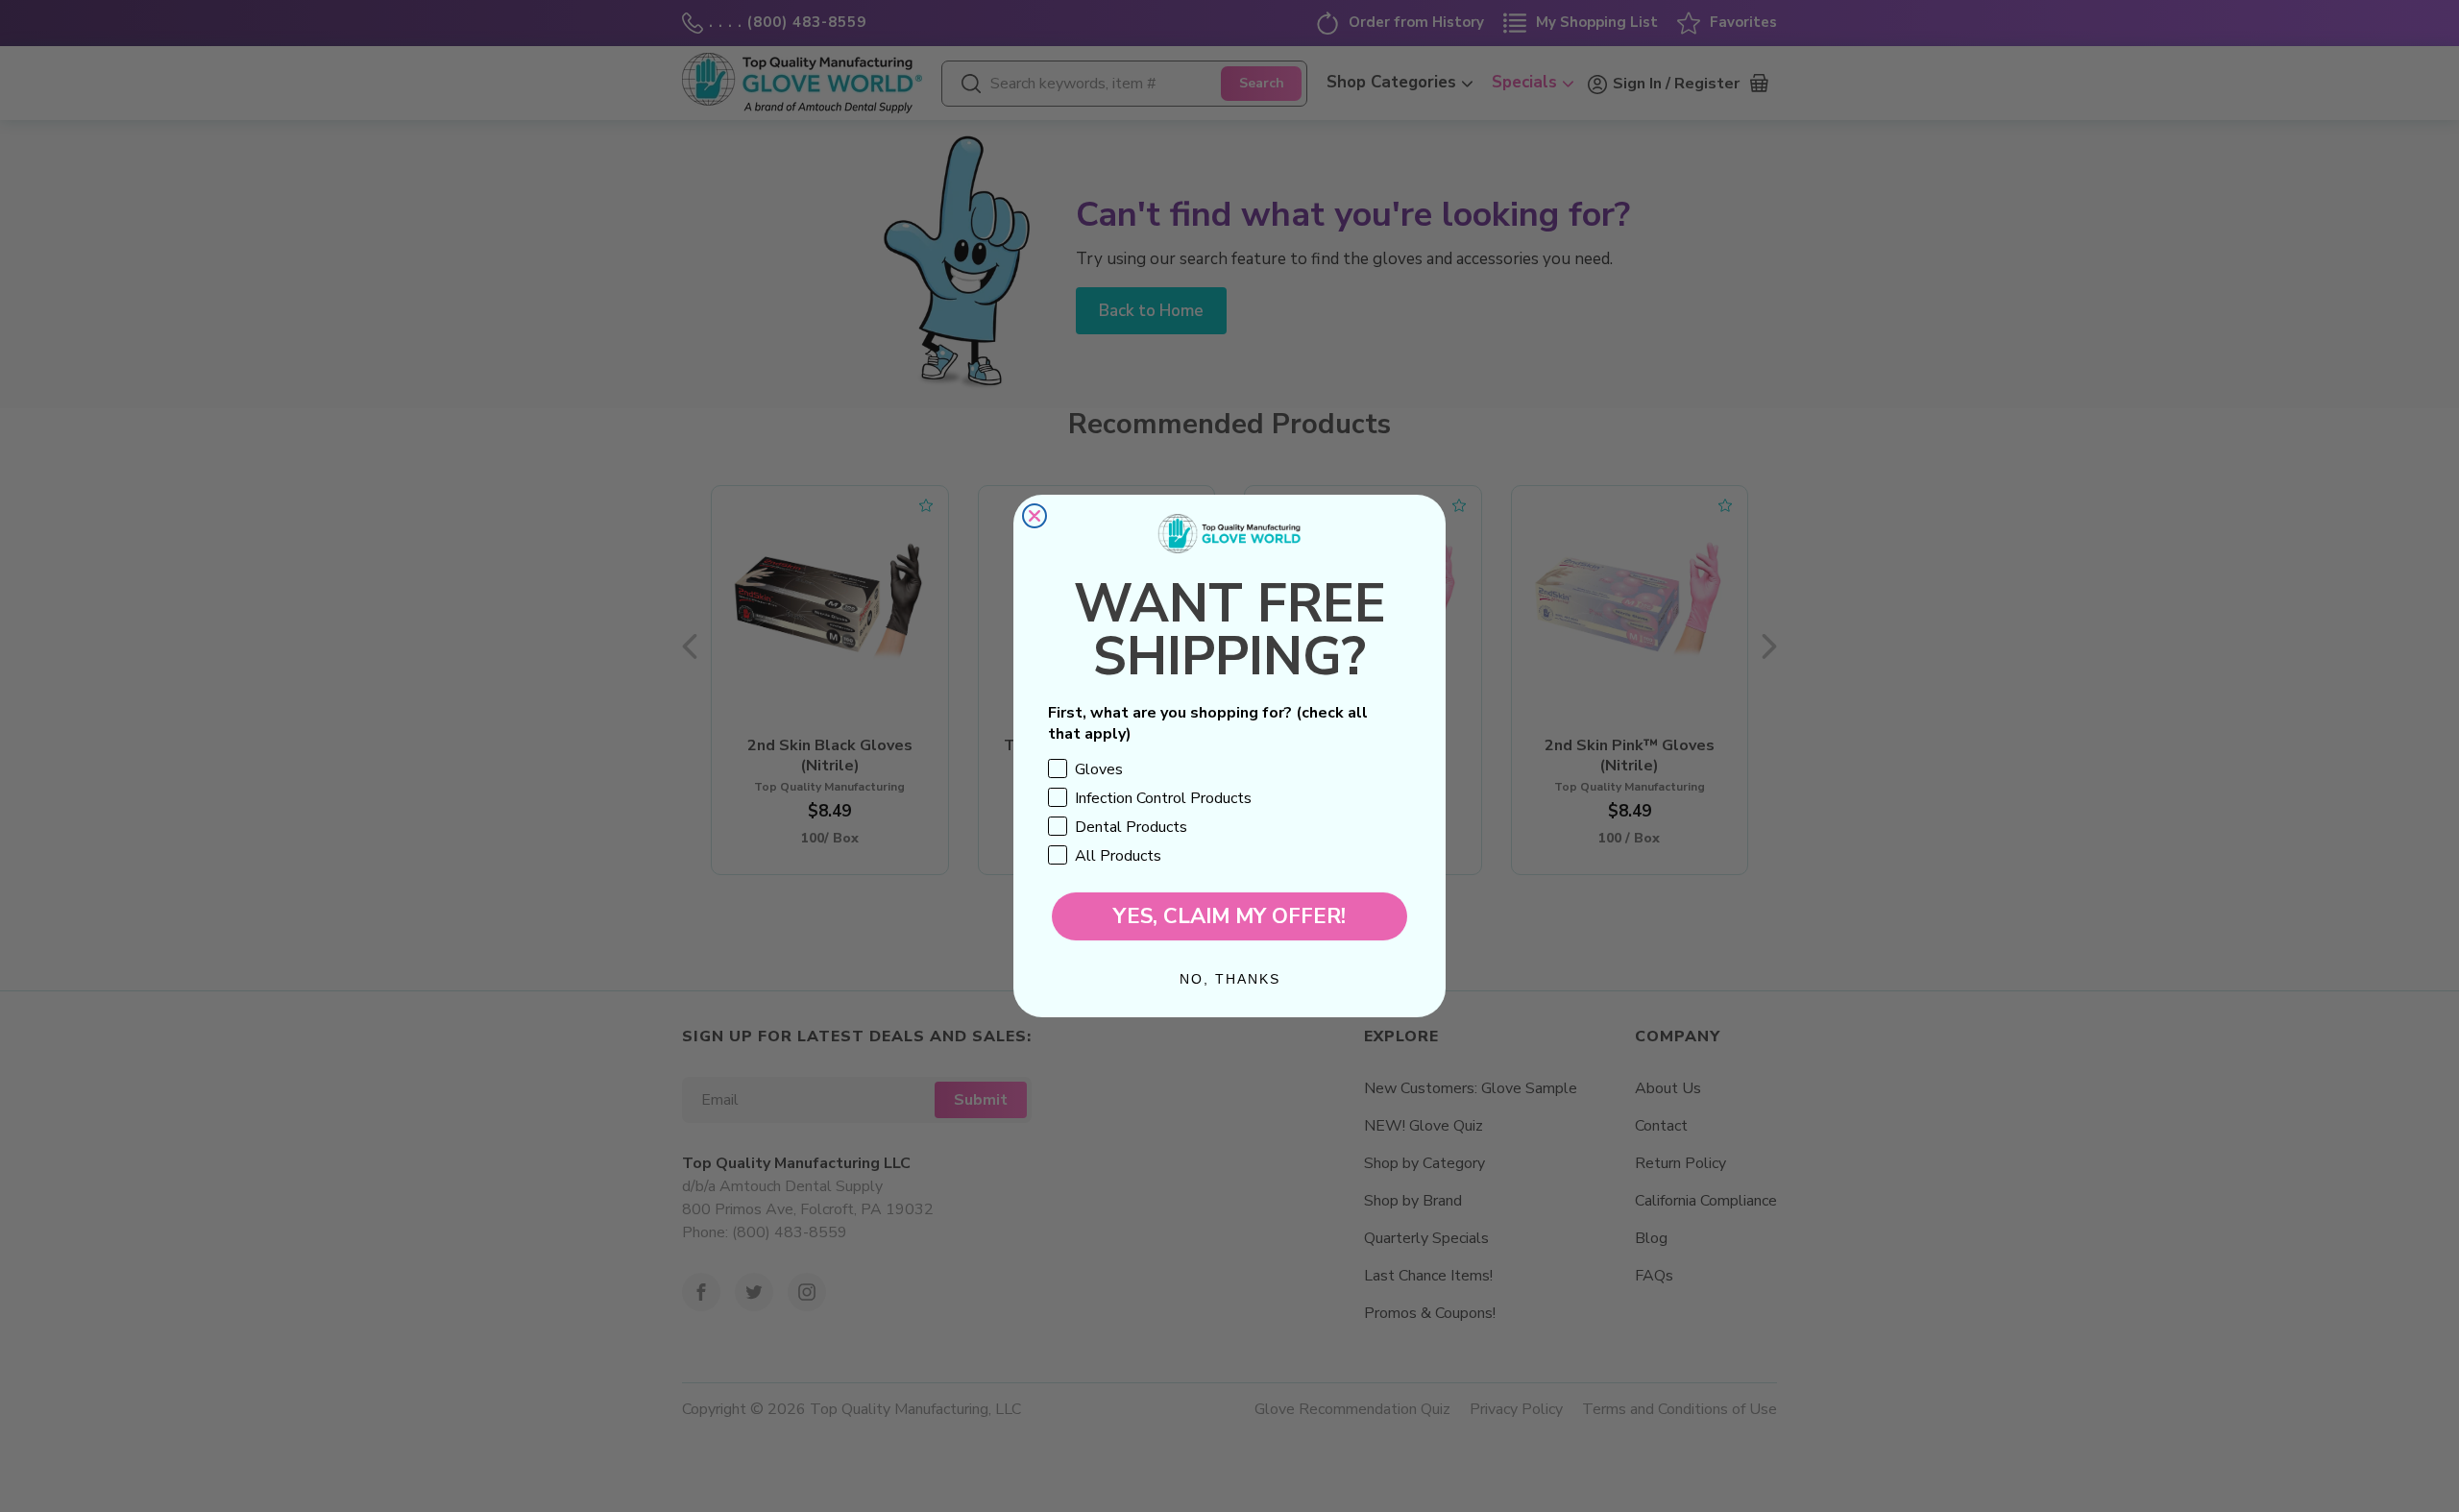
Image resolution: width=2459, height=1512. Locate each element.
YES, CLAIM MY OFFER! (1229, 916)
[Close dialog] (1035, 516)
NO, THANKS (1230, 979)
